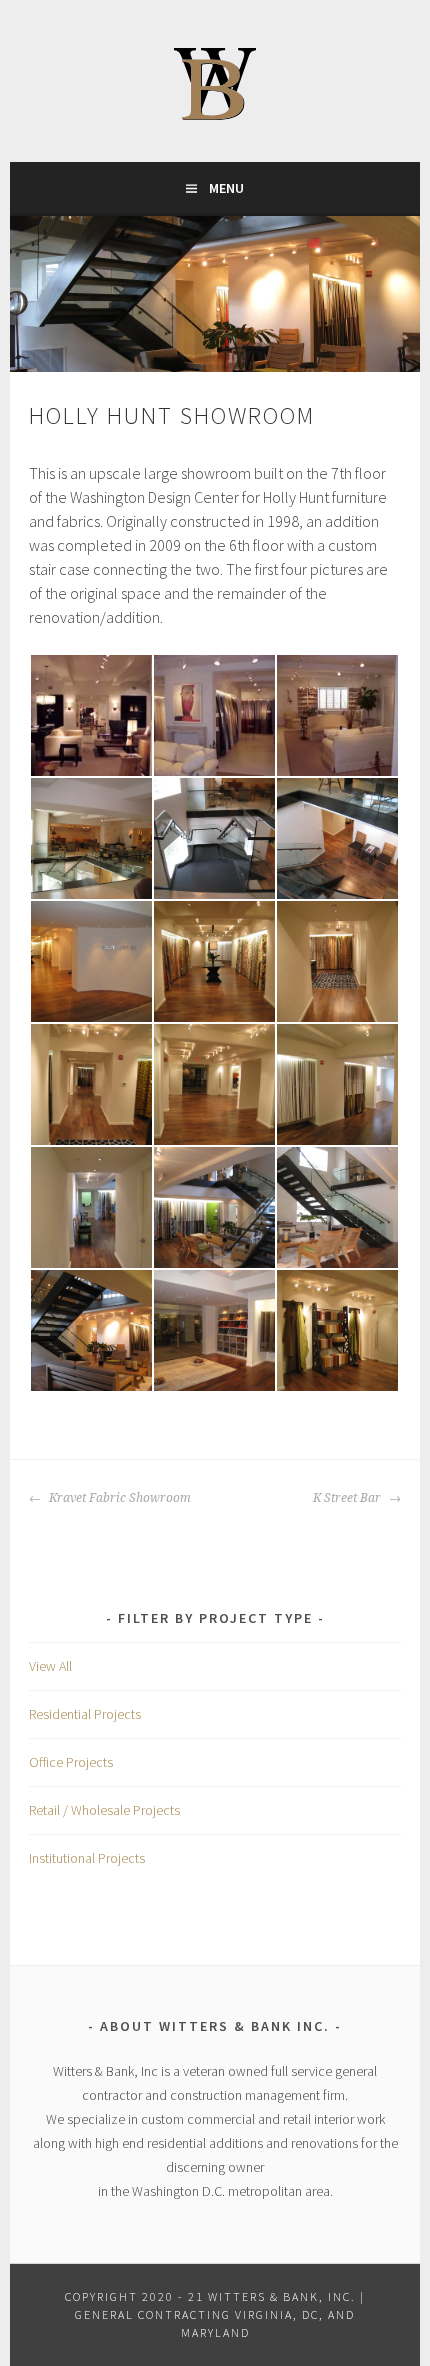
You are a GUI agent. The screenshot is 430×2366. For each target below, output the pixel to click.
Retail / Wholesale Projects (104, 1810)
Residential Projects (85, 1714)
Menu (226, 188)
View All (50, 1666)
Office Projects (71, 1762)
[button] (90, 715)
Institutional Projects (87, 1858)
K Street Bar (348, 1498)
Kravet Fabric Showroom (118, 1498)
